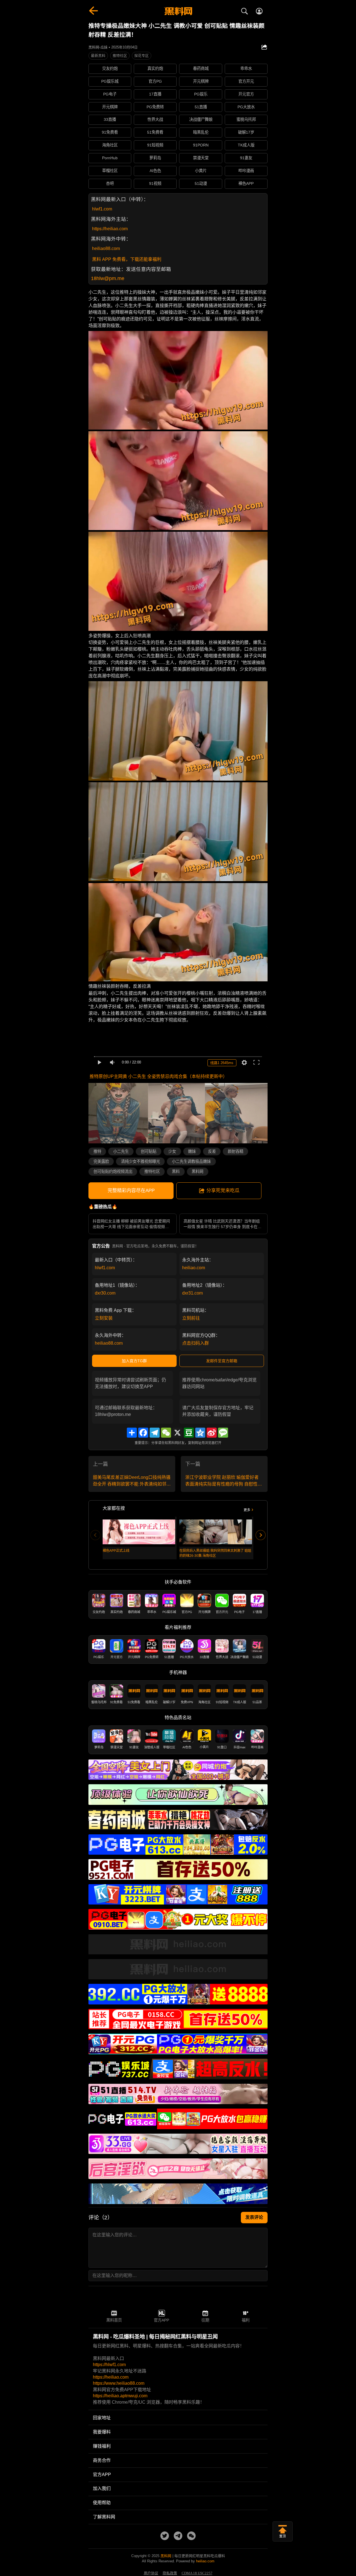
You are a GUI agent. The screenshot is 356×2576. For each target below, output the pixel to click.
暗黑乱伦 (201, 132)
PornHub (110, 158)
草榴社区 (110, 171)
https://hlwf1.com (109, 2365)
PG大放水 (246, 107)
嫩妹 (192, 1151)
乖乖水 (246, 68)
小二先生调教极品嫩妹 (191, 1161)
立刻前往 (191, 1318)
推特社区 (120, 56)
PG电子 (110, 94)
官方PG (155, 81)
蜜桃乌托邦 (246, 119)
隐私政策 (170, 2573)
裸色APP (246, 183)
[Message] (223, 1433)
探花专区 (142, 56)
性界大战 (155, 119)
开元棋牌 (201, 81)
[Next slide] (261, 1535)
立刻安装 (104, 1318)
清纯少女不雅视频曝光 (140, 1161)
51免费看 (155, 132)
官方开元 (246, 81)
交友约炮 (110, 68)
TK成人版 (246, 145)
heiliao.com (194, 1268)
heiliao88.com (106, 248)
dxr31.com (192, 1293)
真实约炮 (155, 68)
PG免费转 (155, 107)
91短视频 (155, 145)
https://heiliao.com (110, 229)
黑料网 (197, 1171)
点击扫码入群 (196, 1343)
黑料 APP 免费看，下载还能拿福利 (127, 259)
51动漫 (201, 183)
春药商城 (201, 68)
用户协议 (151, 2573)
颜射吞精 (236, 1151)
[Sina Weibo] (212, 1433)
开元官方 (246, 94)
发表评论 (254, 2217)
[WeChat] (166, 1433)
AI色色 (155, 171)
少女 (172, 1151)
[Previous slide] (95, 1535)
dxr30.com (105, 1293)
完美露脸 (101, 1161)
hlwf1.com (102, 209)
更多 (247, 1510)
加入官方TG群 (134, 1361)
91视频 (155, 183)
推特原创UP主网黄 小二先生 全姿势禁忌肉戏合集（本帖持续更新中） (158, 1076)
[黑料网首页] (178, 12)
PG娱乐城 (110, 81)
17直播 (155, 94)
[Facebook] (143, 1433)
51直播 (201, 107)
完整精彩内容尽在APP (131, 1191)
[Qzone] (200, 1433)
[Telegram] (155, 1433)
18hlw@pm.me (108, 278)
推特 (97, 1151)
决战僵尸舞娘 (201, 119)
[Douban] (189, 1433)
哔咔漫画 (246, 171)
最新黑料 (98, 56)
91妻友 (246, 158)
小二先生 (121, 1151)
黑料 (176, 1171)
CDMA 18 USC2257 (197, 2573)
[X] (177, 1433)
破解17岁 (246, 132)
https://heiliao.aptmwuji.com (120, 2396)
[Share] (132, 1433)
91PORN (201, 145)
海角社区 (110, 145)
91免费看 (110, 132)
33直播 (110, 119)
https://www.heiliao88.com (119, 2383)
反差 (212, 1151)
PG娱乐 (201, 94)
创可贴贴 (149, 1151)
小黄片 (201, 171)
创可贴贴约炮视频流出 (113, 1171)
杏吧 (110, 183)
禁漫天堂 (201, 158)
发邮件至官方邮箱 (222, 1361)
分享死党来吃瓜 (223, 1191)
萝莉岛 (155, 158)
